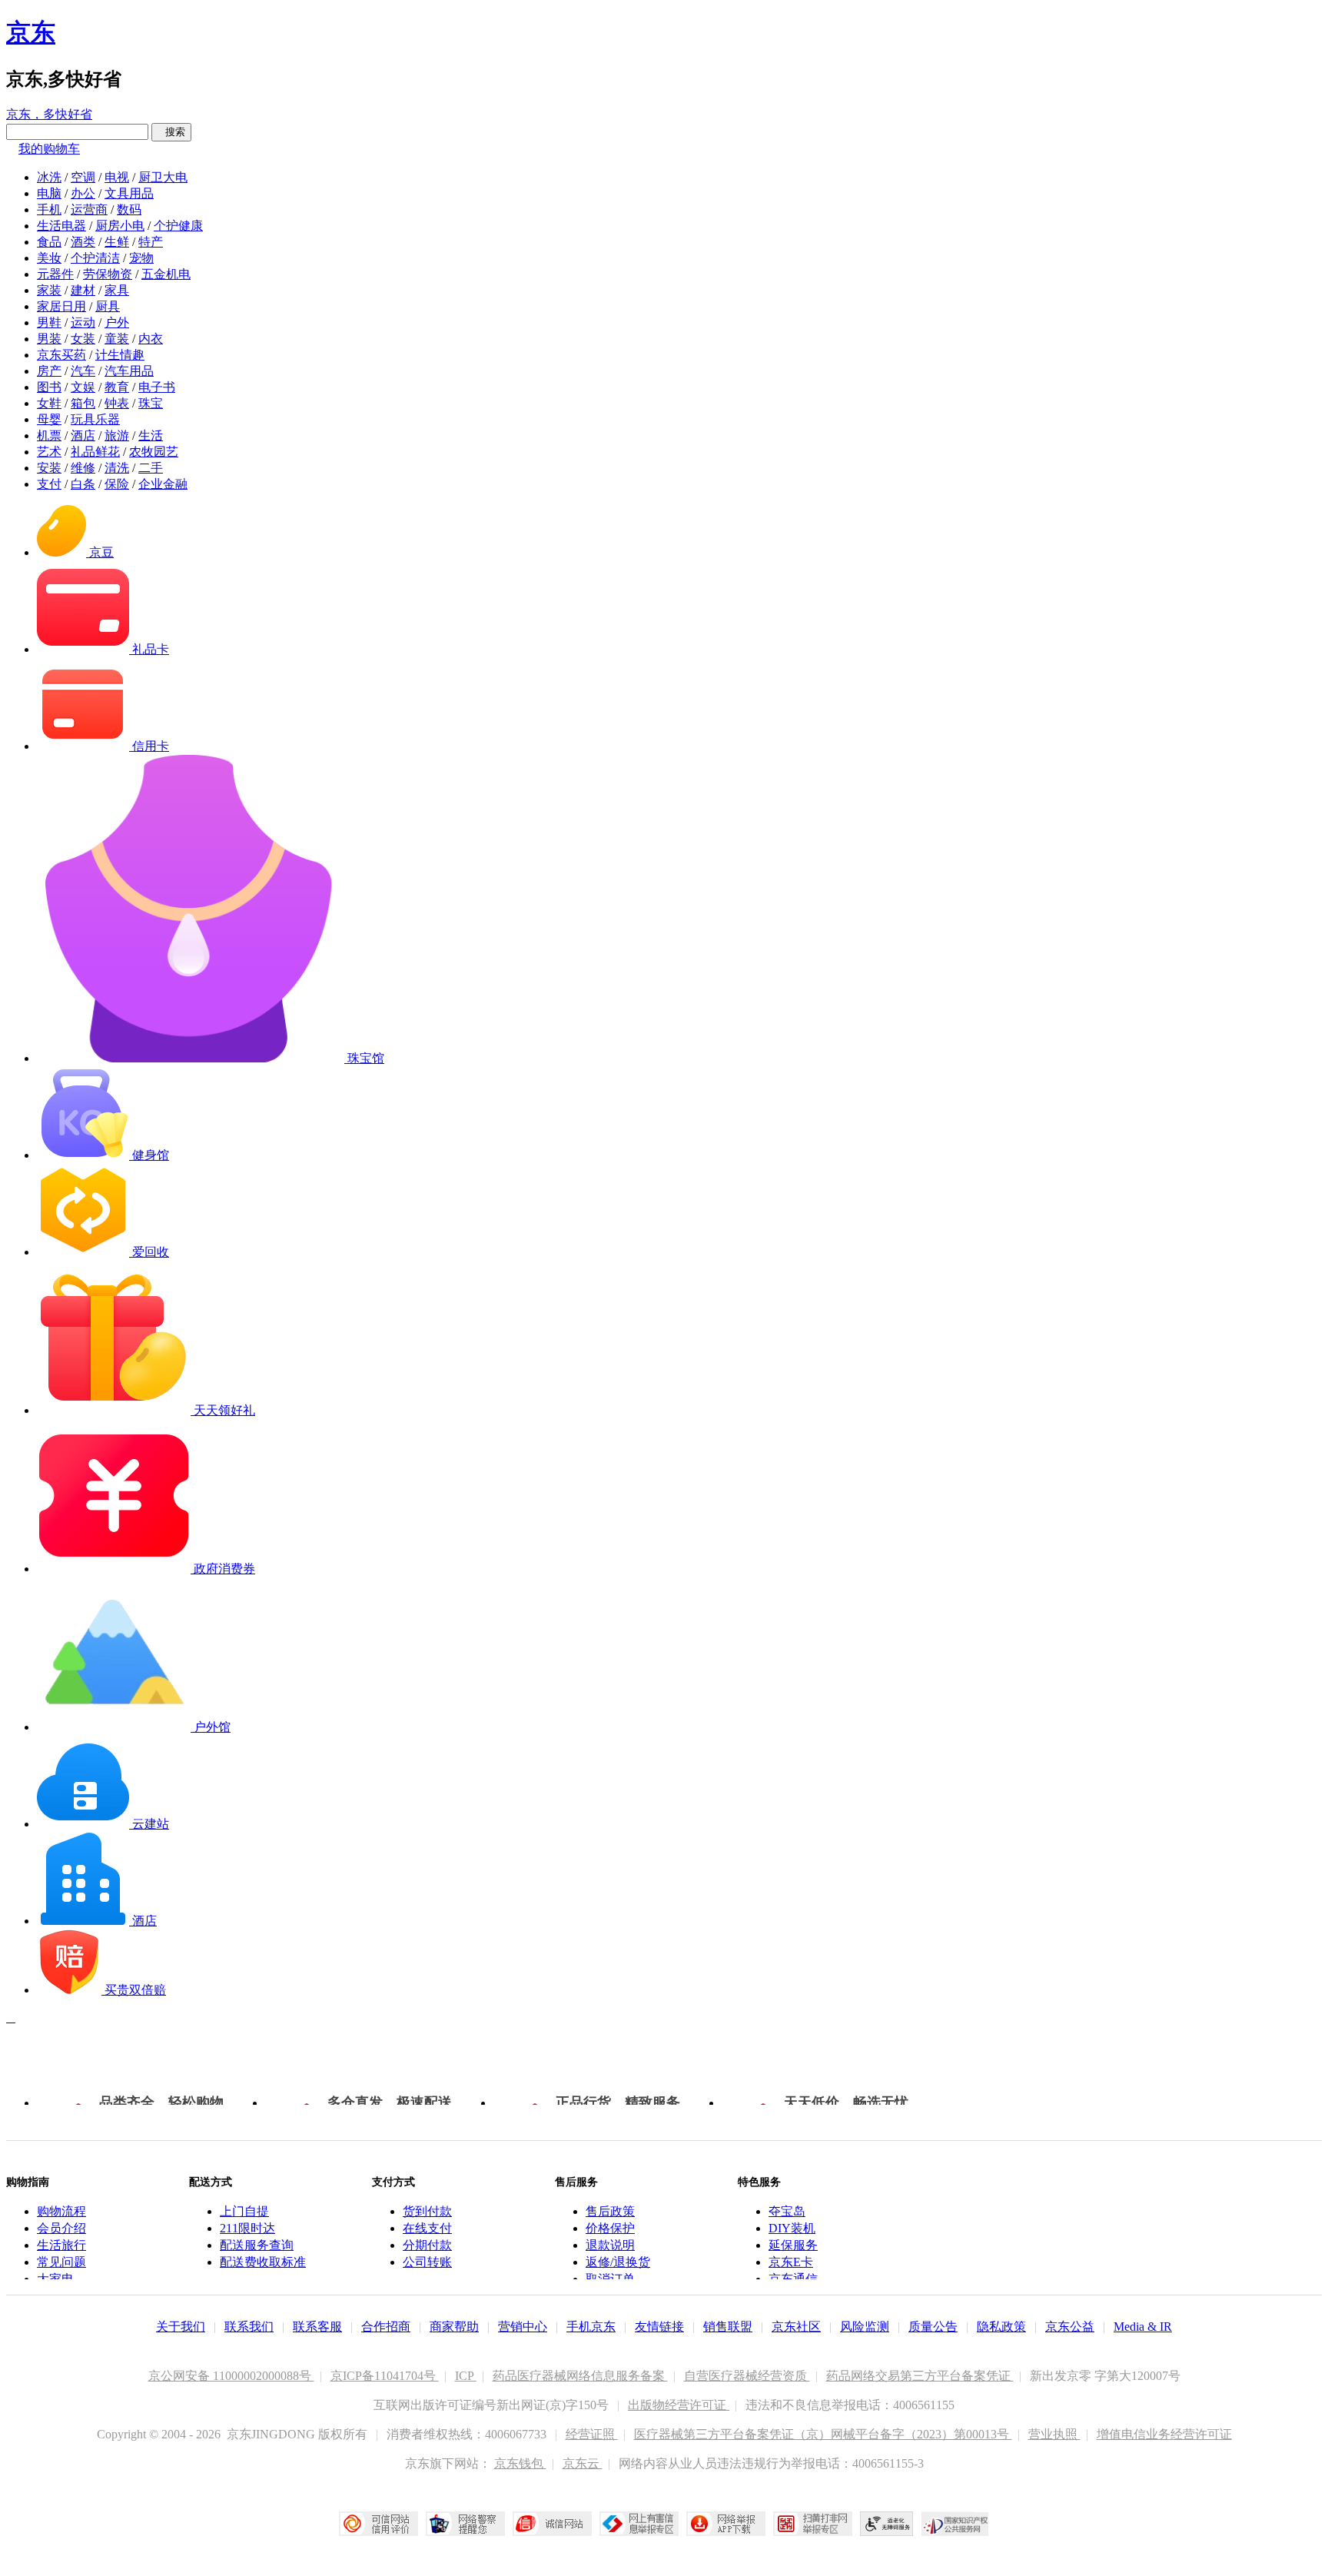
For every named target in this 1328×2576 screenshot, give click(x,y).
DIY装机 (792, 2228)
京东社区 (796, 2327)
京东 (31, 32)
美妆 (49, 258)
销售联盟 (728, 2327)
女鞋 (49, 403)
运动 (83, 322)
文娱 (83, 387)
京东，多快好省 (49, 114)
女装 (83, 339)
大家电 (55, 2279)
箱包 (83, 403)
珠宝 (151, 403)
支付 (49, 484)
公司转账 (427, 2262)
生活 (151, 435)
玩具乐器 (95, 419)
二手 (151, 468)
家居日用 (61, 306)
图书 (49, 387)
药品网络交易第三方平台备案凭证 (920, 2376)
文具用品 (129, 193)
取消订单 (610, 2279)
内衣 (151, 339)
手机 (49, 209)
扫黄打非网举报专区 (813, 2524)
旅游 (117, 435)
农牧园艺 (154, 452)
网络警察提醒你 (465, 2524)
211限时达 (247, 2228)
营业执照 (1054, 2434)
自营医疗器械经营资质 (747, 2376)
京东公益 (1070, 2327)
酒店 (83, 435)
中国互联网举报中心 (639, 2524)
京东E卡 (791, 2262)
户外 (117, 322)
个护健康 (178, 226)
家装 (49, 290)
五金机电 (166, 274)
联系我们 (249, 2327)
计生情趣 (120, 355)
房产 (49, 371)
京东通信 (793, 2279)
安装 (49, 468)
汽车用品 (129, 371)
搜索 (171, 132)
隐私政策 (1001, 2327)
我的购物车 (49, 149)
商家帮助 (454, 2327)
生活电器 (61, 226)
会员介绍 (61, 2228)
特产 (151, 242)
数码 (129, 209)
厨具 (108, 306)
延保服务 (793, 2245)
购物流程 (61, 2211)
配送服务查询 (257, 2245)
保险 (117, 484)
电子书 (157, 387)
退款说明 (610, 2245)
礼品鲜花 (95, 452)
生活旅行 (61, 2245)
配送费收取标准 (263, 2262)
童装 (117, 339)
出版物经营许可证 (679, 2405)
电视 (117, 177)
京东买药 (61, 355)
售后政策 (610, 2211)
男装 (49, 339)
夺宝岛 (787, 2211)
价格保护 (610, 2228)
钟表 (117, 403)
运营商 (89, 209)
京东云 (583, 2463)
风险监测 (865, 2327)
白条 (83, 484)
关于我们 (181, 2327)
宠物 (141, 258)
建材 (83, 290)
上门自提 (244, 2211)
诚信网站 (552, 2524)
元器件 (55, 274)
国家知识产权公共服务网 (955, 2524)
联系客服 (317, 2327)
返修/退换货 (618, 2262)
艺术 (49, 452)
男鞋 (49, 322)
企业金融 (163, 484)
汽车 (83, 371)
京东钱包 (520, 2463)
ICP (466, 2376)
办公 (83, 193)
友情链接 (659, 2327)
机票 (49, 435)
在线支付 (427, 2228)
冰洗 (49, 177)
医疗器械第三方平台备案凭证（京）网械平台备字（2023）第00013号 (823, 2434)
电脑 (49, 193)
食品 (49, 242)
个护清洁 (95, 258)
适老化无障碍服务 (887, 2524)
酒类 (83, 242)
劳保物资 (108, 274)
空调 (83, 177)
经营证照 (592, 2434)
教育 (117, 387)
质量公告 (933, 2327)
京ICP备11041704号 (385, 2376)
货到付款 (427, 2211)
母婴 (49, 419)
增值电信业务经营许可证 (1164, 2434)
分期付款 (427, 2245)
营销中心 (523, 2327)
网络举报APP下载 (726, 2524)
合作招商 (386, 2327)
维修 (83, 468)
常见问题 (61, 2262)
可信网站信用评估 (378, 2524)
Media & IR (1143, 2327)
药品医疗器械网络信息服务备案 (580, 2376)
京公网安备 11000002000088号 (231, 2376)
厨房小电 (120, 226)
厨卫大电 (163, 177)
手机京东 (591, 2327)
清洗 (117, 468)
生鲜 (117, 242)
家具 (117, 290)
